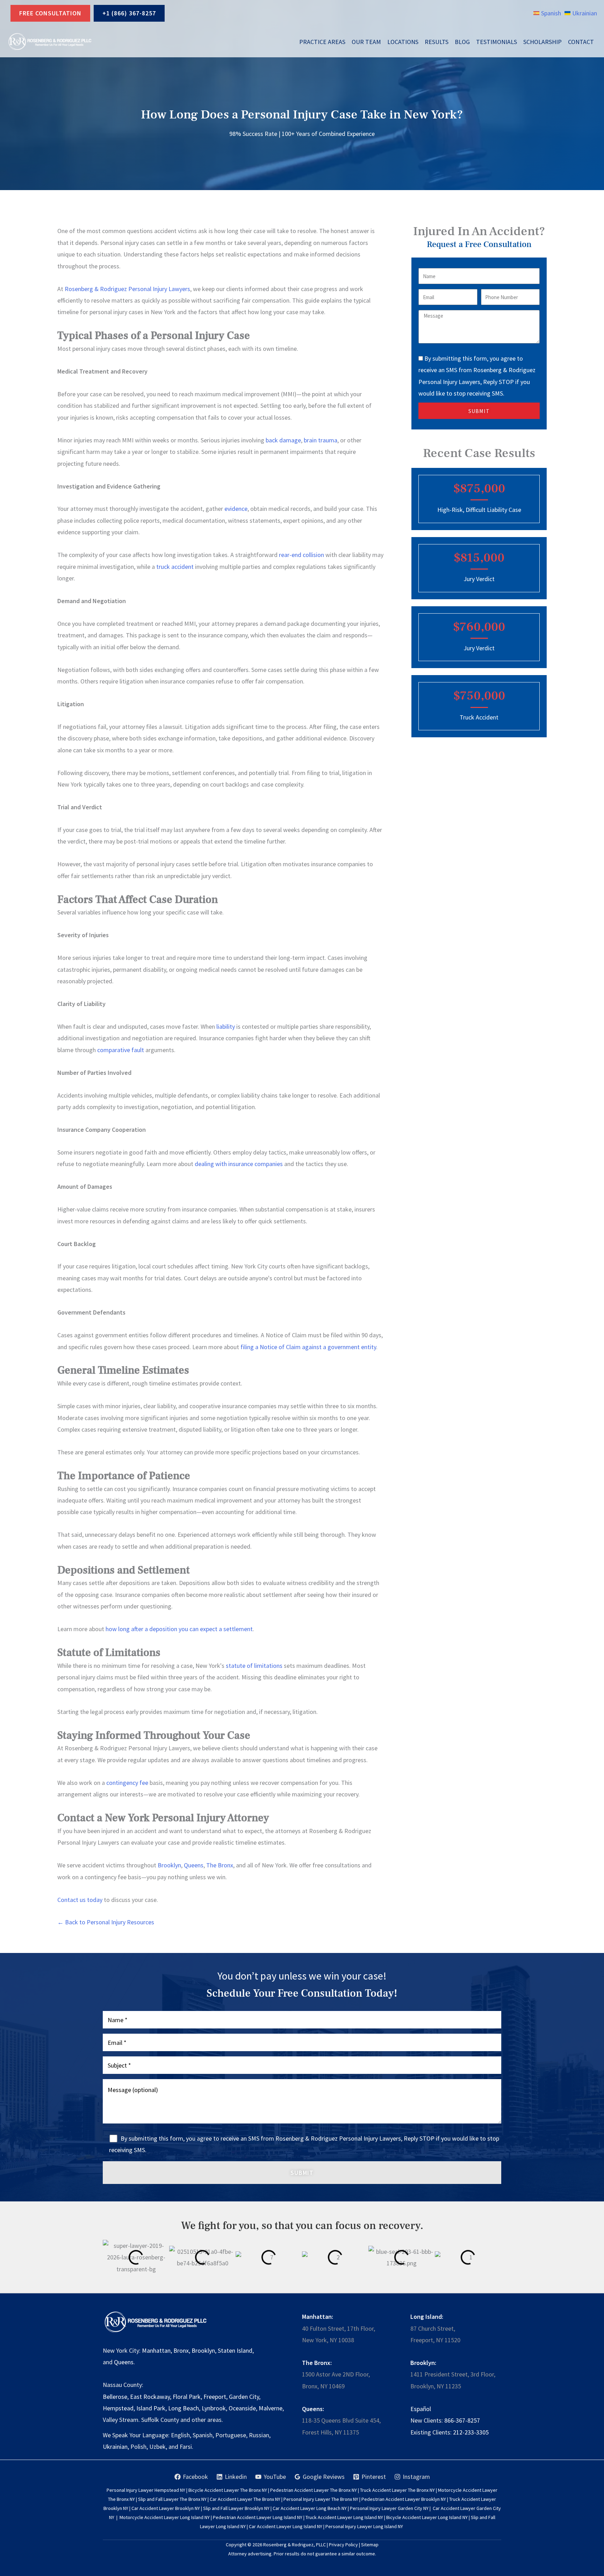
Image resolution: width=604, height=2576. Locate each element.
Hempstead (118, 2408)
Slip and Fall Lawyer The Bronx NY (172, 2499)
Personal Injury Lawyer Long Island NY (364, 2526)
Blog (462, 42)
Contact (581, 42)
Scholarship (542, 42)
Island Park (151, 2408)
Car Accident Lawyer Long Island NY (286, 2526)
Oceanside (242, 2408)
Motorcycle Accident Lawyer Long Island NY (165, 2517)
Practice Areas (322, 42)
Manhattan (156, 2350)
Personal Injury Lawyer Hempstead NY (146, 2490)
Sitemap (370, 2545)
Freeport (215, 2397)
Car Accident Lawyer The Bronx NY (245, 2499)
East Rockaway (150, 2397)
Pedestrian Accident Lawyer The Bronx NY (314, 2490)
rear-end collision (301, 555)
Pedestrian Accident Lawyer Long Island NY (258, 2517)
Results (437, 42)
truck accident (174, 567)
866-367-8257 (462, 2420)
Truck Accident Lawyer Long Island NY (344, 2517)
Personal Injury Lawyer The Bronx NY (321, 2499)
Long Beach (184, 2408)
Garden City (244, 2397)
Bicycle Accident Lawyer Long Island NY (427, 2517)
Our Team (366, 42)
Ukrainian (115, 2447)
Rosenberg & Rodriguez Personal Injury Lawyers (127, 289)
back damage (283, 440)
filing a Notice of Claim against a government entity (308, 1347)
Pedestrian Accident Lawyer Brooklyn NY (404, 2499)
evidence (235, 509)
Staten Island (235, 2350)
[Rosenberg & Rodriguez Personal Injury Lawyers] (50, 42)
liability (225, 1026)
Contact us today (80, 1900)
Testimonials (497, 42)
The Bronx (219, 1865)
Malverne (271, 2408)
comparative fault (120, 1050)
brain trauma (320, 440)
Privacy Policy (343, 2545)
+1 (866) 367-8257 (129, 13)
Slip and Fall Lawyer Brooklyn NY (236, 2508)
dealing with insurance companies (238, 1164)
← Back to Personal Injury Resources (106, 1922)
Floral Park (187, 2397)
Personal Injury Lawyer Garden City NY (389, 2508)
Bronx (181, 2350)
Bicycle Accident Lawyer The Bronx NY (228, 2490)
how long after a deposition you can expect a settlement (178, 1629)
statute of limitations (253, 1666)
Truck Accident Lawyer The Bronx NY (397, 2490)
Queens (193, 1865)
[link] (547, 13)
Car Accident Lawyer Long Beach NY (310, 2508)
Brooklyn (169, 1865)
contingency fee (127, 1783)
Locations (403, 42)
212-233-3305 (471, 2432)
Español (421, 2409)
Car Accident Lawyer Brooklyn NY (166, 2508)
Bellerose (115, 2397)
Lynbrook (214, 2408)
